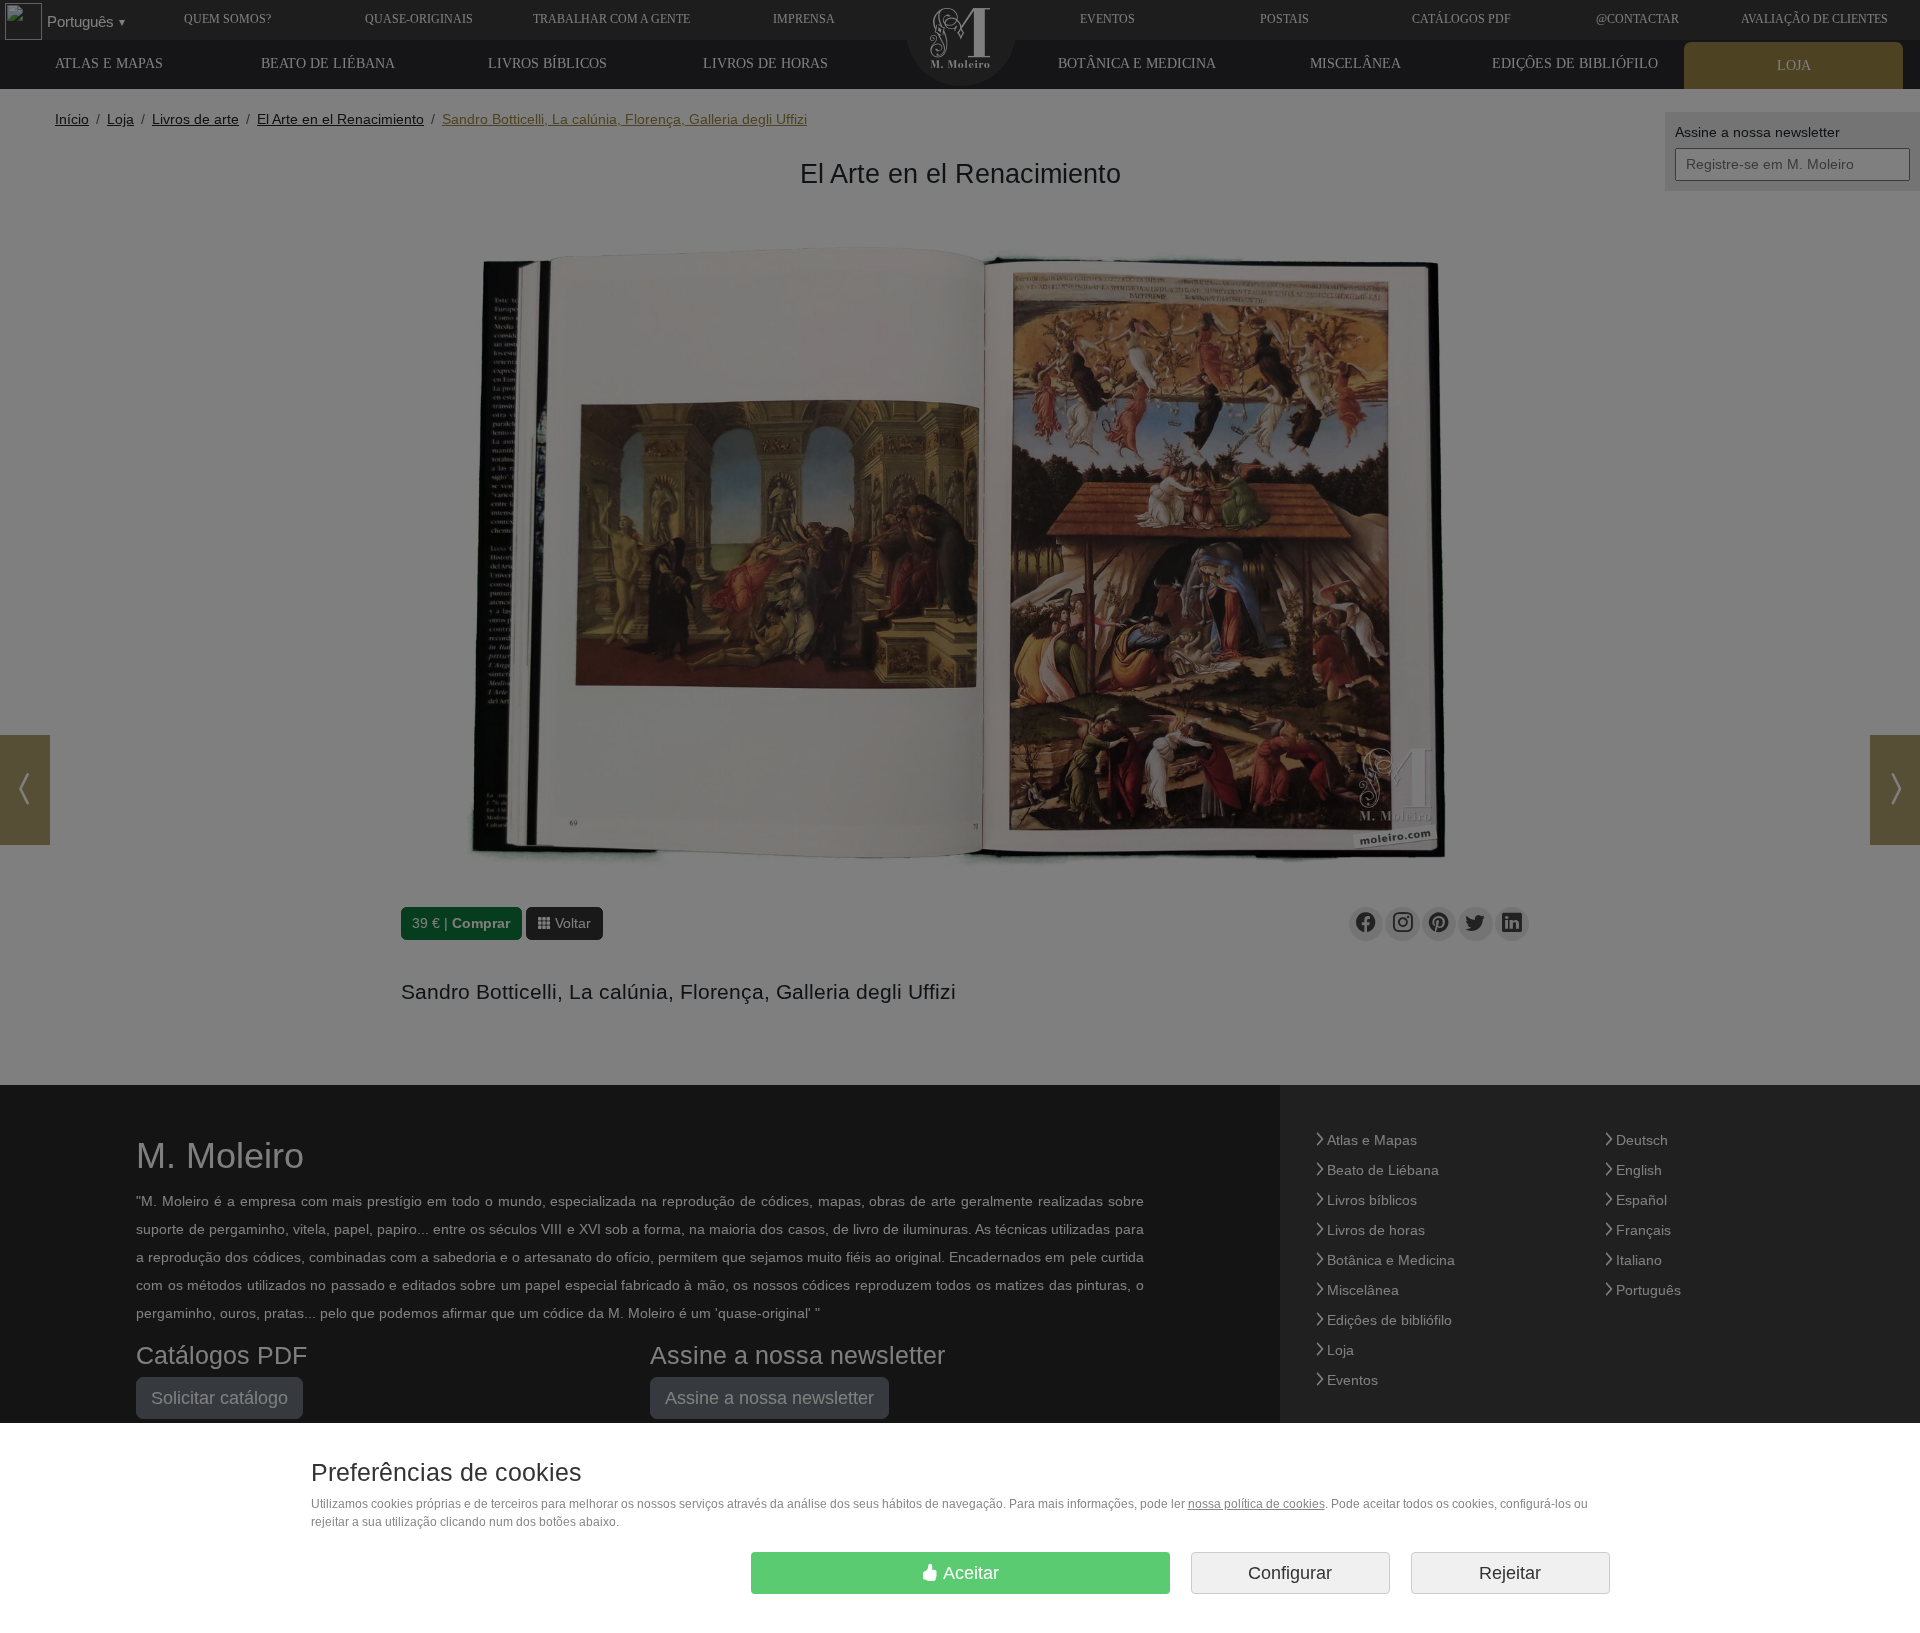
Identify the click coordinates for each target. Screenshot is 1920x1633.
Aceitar (969, 1573)
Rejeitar (1510, 1573)
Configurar (1290, 1573)
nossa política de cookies (1256, 1504)
